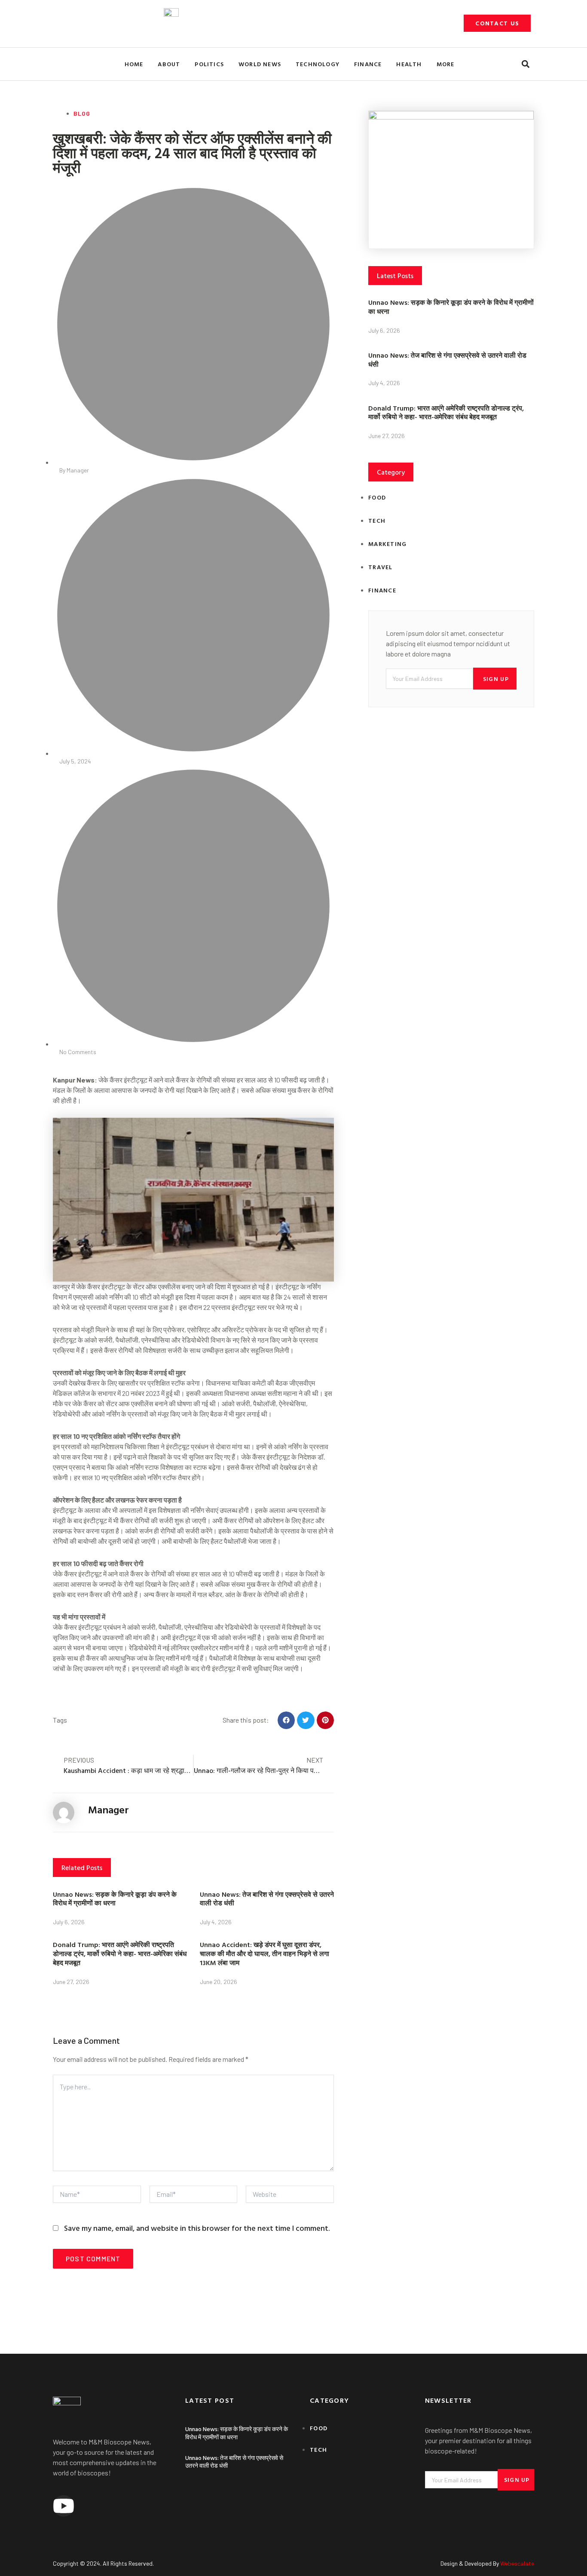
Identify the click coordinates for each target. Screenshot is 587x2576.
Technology (318, 64)
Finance (368, 64)
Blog (82, 113)
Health (409, 64)
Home (134, 64)
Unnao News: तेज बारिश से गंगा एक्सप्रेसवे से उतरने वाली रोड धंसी (267, 1899)
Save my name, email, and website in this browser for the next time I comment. (197, 2228)
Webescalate (517, 2563)
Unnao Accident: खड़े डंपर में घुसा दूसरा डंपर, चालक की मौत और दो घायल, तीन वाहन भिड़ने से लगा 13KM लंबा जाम (264, 1953)
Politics (209, 64)
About (169, 64)
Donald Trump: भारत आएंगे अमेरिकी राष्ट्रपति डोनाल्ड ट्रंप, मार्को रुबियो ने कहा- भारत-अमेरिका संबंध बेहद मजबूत (120, 1953)
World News (260, 64)
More (446, 64)
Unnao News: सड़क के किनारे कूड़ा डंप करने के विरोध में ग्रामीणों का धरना (115, 1899)
